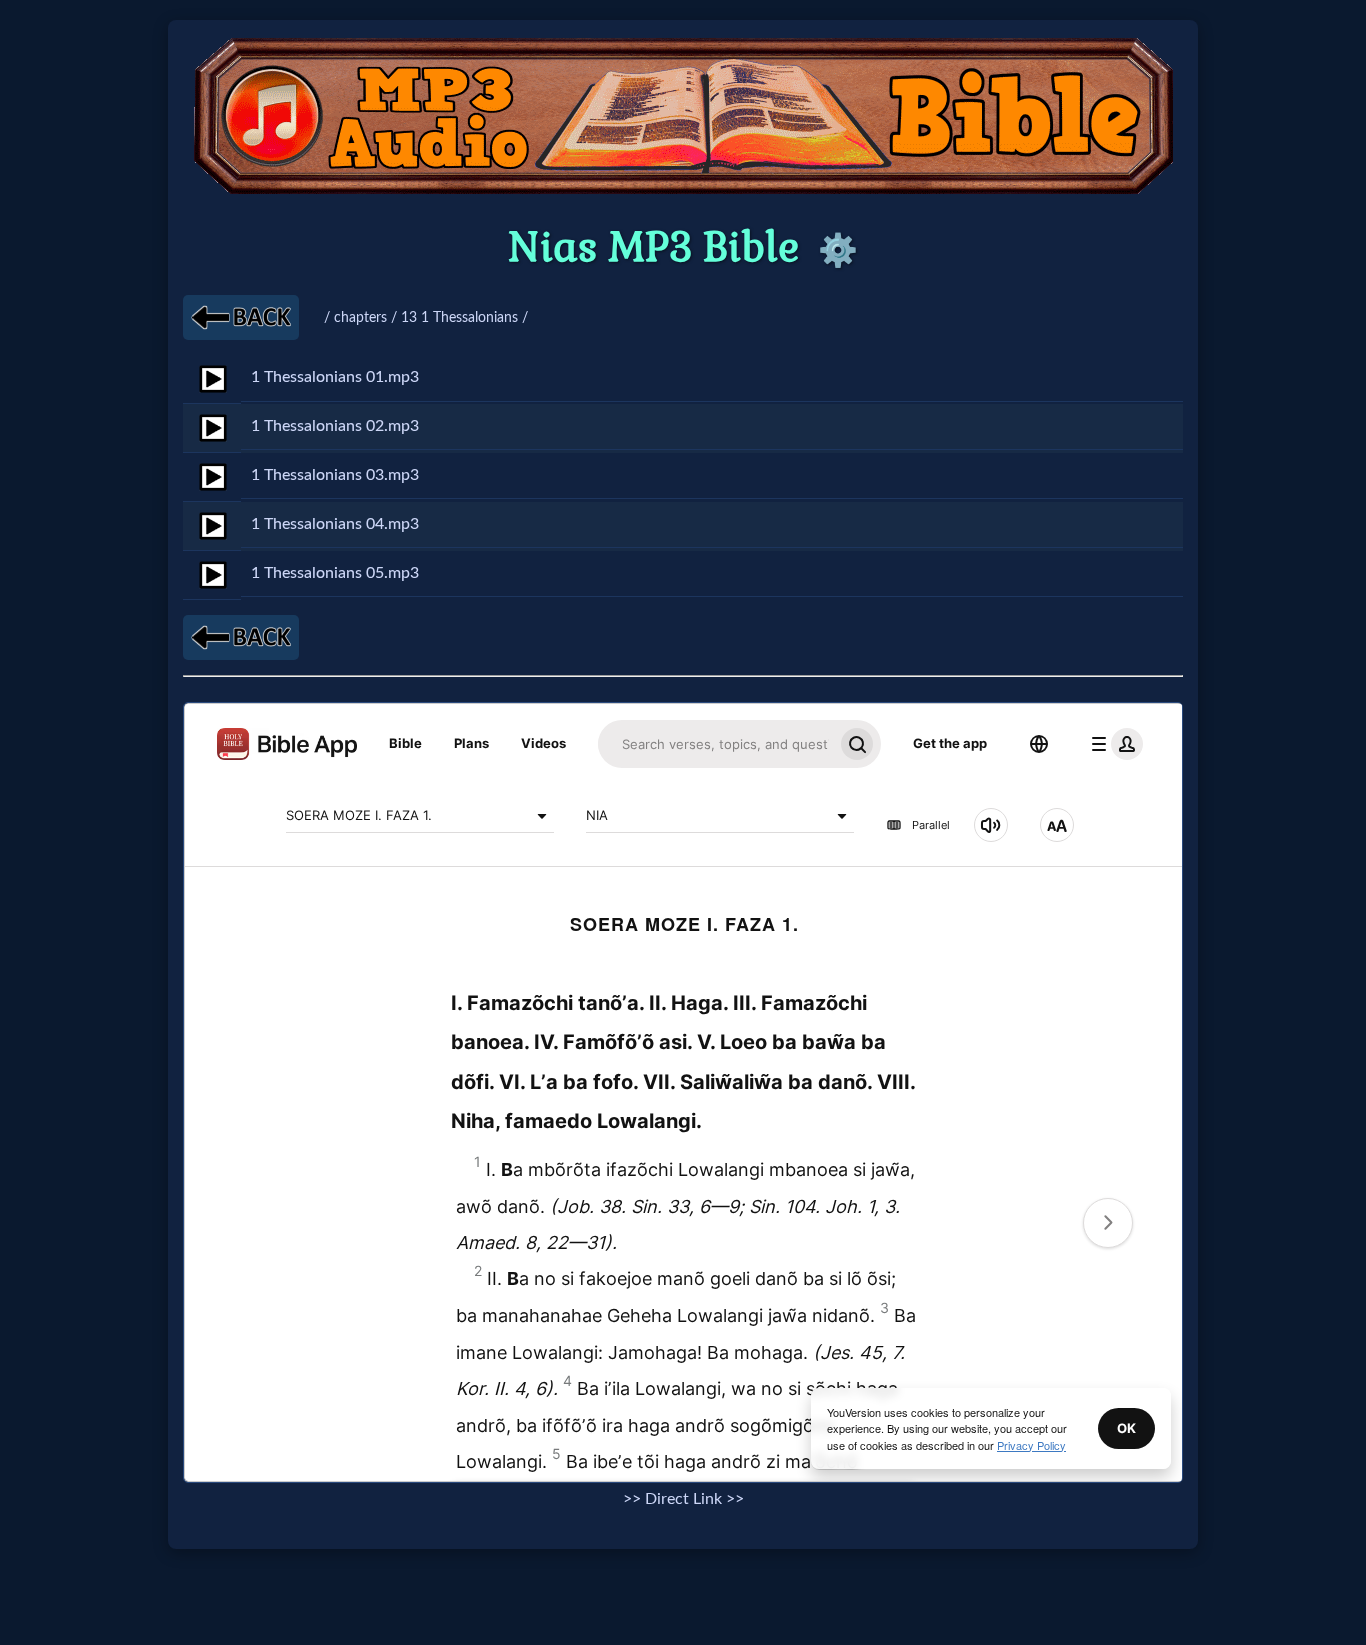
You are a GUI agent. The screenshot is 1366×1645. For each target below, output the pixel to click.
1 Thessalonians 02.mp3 (335, 426)
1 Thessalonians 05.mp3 (335, 573)
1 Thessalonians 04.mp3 (335, 524)
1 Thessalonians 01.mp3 (335, 377)
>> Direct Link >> (683, 1499)
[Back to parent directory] (241, 317)
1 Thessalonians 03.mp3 (335, 475)
